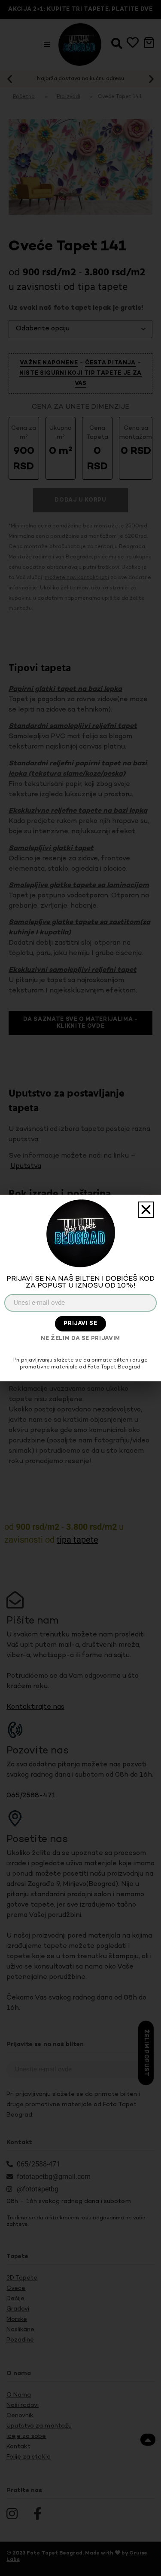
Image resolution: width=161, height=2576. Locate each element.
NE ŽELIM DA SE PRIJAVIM (80, 1339)
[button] (146, 1210)
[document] (80, 1288)
